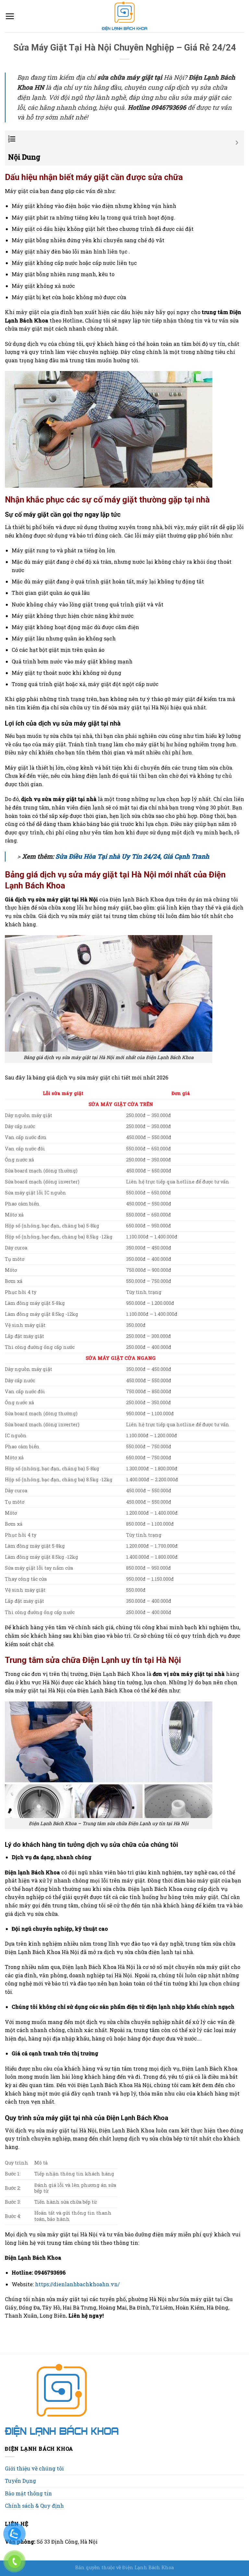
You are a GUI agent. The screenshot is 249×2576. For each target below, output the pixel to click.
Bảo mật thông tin (28, 2493)
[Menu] (10, 16)
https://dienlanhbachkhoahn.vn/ (77, 2284)
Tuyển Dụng (20, 2481)
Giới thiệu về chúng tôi (34, 2468)
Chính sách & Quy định (34, 2506)
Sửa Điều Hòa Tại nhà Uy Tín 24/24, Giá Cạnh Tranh (132, 856)
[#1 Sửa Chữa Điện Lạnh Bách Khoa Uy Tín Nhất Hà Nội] (124, 16)
